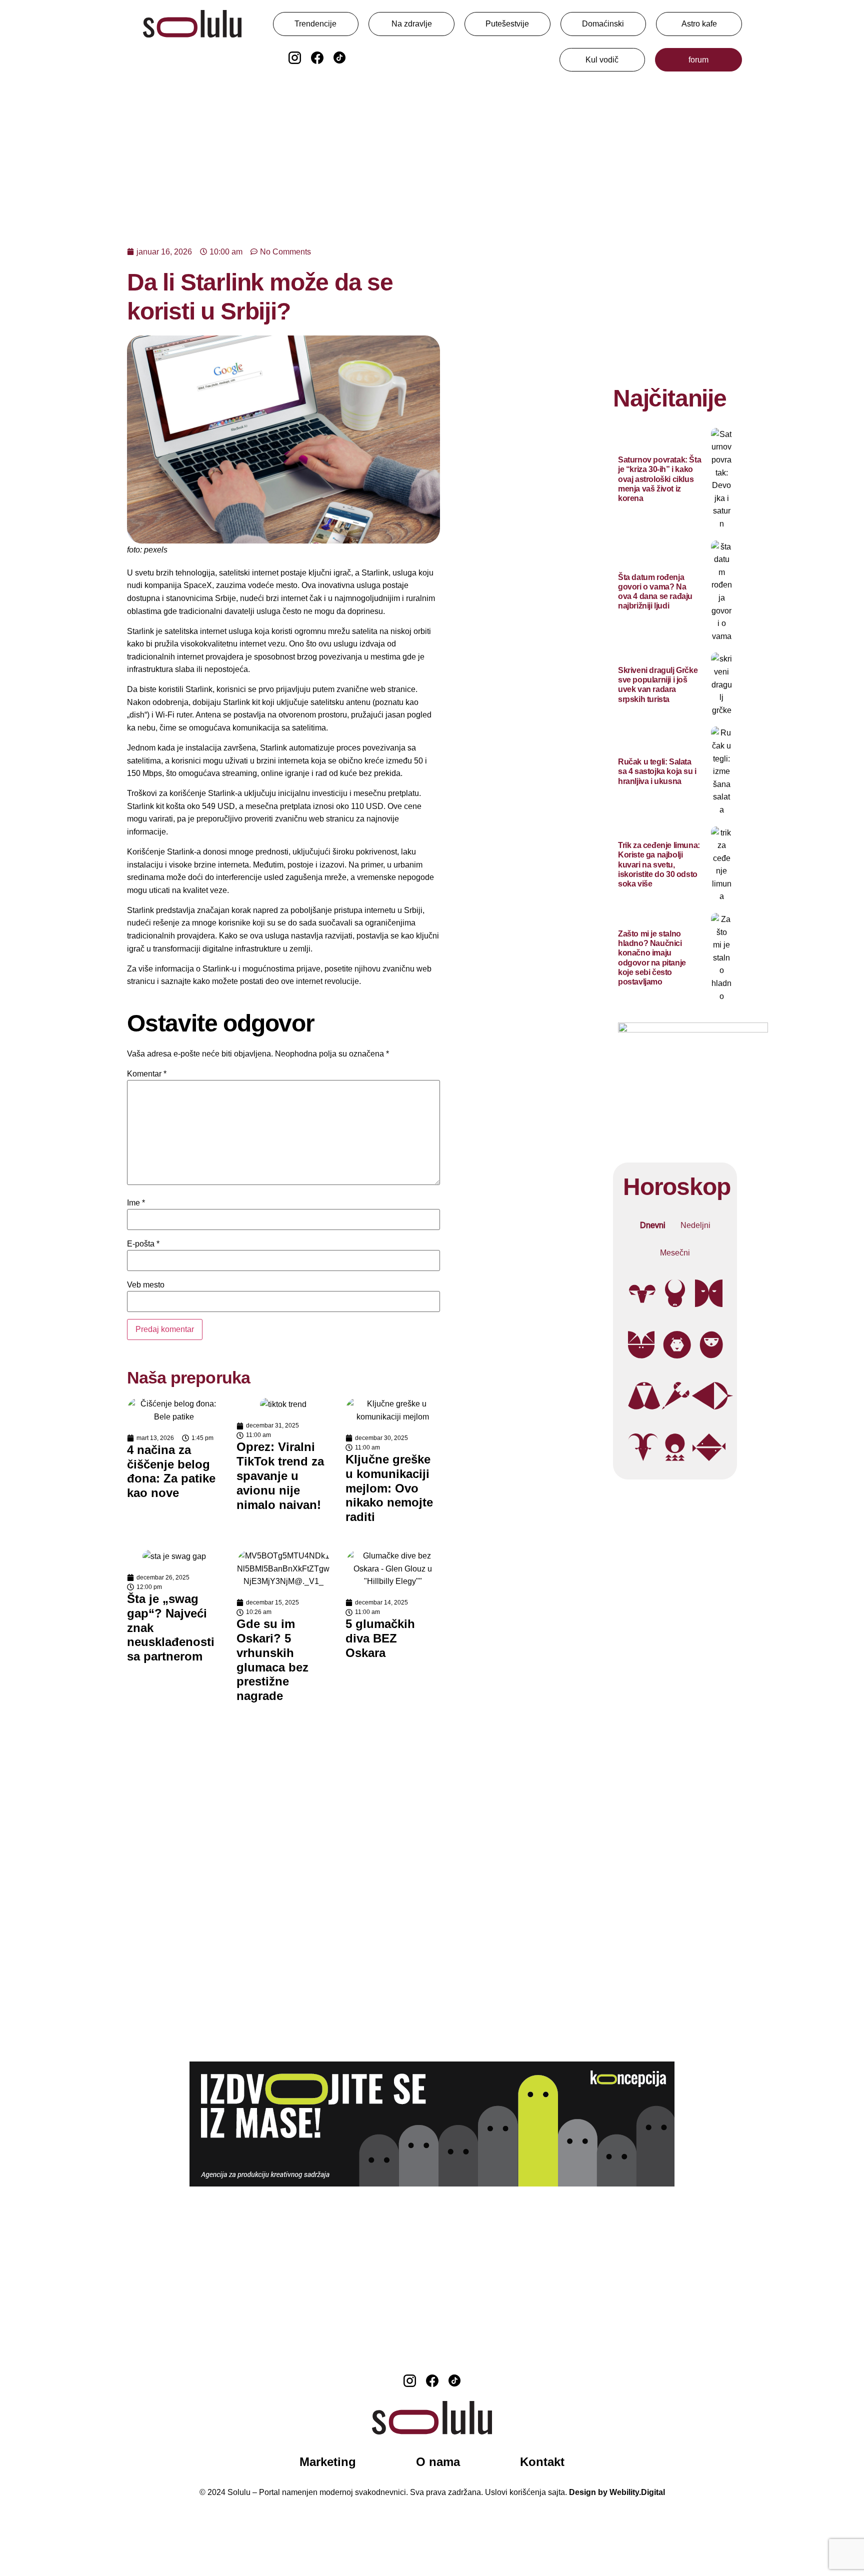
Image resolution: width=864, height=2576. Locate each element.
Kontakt (542, 2462)
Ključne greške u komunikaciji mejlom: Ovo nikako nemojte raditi (389, 1488)
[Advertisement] (432, 154)
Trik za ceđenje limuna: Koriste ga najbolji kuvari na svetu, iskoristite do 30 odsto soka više (659, 864)
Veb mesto (146, 1285)
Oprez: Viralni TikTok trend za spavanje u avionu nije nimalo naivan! (280, 1475)
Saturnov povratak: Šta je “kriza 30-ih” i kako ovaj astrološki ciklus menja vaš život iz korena (659, 479)
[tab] (653, 1225)
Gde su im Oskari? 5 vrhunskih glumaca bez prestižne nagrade (272, 1660)
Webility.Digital (637, 2492)
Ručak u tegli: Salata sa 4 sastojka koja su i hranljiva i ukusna (657, 771)
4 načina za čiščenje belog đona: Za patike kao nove (171, 1471)
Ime (136, 1203)
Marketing (328, 2462)
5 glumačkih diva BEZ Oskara (380, 1638)
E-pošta (143, 1244)
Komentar (147, 1074)
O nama (438, 2462)
